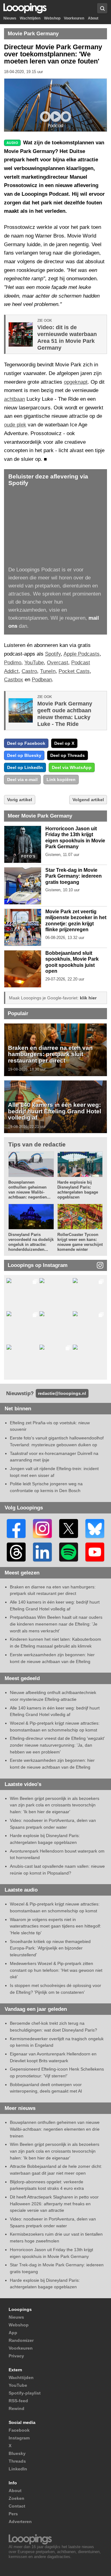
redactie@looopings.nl (62, 1393)
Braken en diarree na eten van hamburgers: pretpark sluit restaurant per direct (50, 1054)
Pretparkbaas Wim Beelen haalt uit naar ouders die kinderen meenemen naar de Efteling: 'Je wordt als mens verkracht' (56, 1624)
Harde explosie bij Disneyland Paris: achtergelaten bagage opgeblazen (78, 1190)
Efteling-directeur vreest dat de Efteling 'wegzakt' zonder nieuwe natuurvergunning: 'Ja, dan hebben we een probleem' (57, 1745)
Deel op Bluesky (24, 755)
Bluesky (17, 2453)
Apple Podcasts (82, 654)
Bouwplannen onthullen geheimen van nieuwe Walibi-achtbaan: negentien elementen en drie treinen (55, 2129)
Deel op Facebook (26, 743)
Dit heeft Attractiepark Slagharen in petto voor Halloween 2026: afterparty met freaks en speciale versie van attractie (54, 2204)
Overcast (58, 663)
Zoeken (16, 2498)
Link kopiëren (61, 779)
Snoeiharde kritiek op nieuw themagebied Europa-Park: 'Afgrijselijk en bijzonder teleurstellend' (50, 1948)
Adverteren (20, 2521)
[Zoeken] (102, 8)
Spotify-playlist (25, 2393)
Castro (29, 671)
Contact (17, 2506)
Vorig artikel (20, 800)
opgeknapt (76, 382)
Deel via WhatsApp (72, 767)
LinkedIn (18, 2469)
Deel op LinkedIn (25, 767)
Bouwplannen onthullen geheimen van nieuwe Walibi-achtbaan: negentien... (29, 1190)
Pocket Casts (74, 671)
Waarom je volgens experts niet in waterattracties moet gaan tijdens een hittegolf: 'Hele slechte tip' (55, 1926)
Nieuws (10, 18)
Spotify (53, 654)
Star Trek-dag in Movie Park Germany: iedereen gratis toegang (74, 876)
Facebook (19, 2430)
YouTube (34, 663)
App (13, 2333)
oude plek (15, 425)
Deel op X (64, 743)
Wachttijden (30, 18)
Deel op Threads (68, 755)
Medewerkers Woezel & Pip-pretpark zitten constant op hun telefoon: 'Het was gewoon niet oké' (56, 1970)
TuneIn (48, 671)
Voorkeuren (74, 18)
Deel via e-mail (22, 779)
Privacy (16, 2356)
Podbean (42, 680)
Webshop (52, 18)
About (93, 18)
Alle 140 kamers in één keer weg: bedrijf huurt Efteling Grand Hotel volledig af (55, 1111)
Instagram (19, 2438)
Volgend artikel (88, 800)
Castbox (14, 680)
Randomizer (21, 2340)
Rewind (16, 2408)
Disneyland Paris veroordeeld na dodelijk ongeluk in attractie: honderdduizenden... (31, 1242)
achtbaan (14, 399)
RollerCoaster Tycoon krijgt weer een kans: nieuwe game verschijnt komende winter (80, 1242)
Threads (17, 2461)
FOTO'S (28, 856)
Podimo (13, 663)
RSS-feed (18, 2401)
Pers (13, 2514)
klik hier (88, 998)
